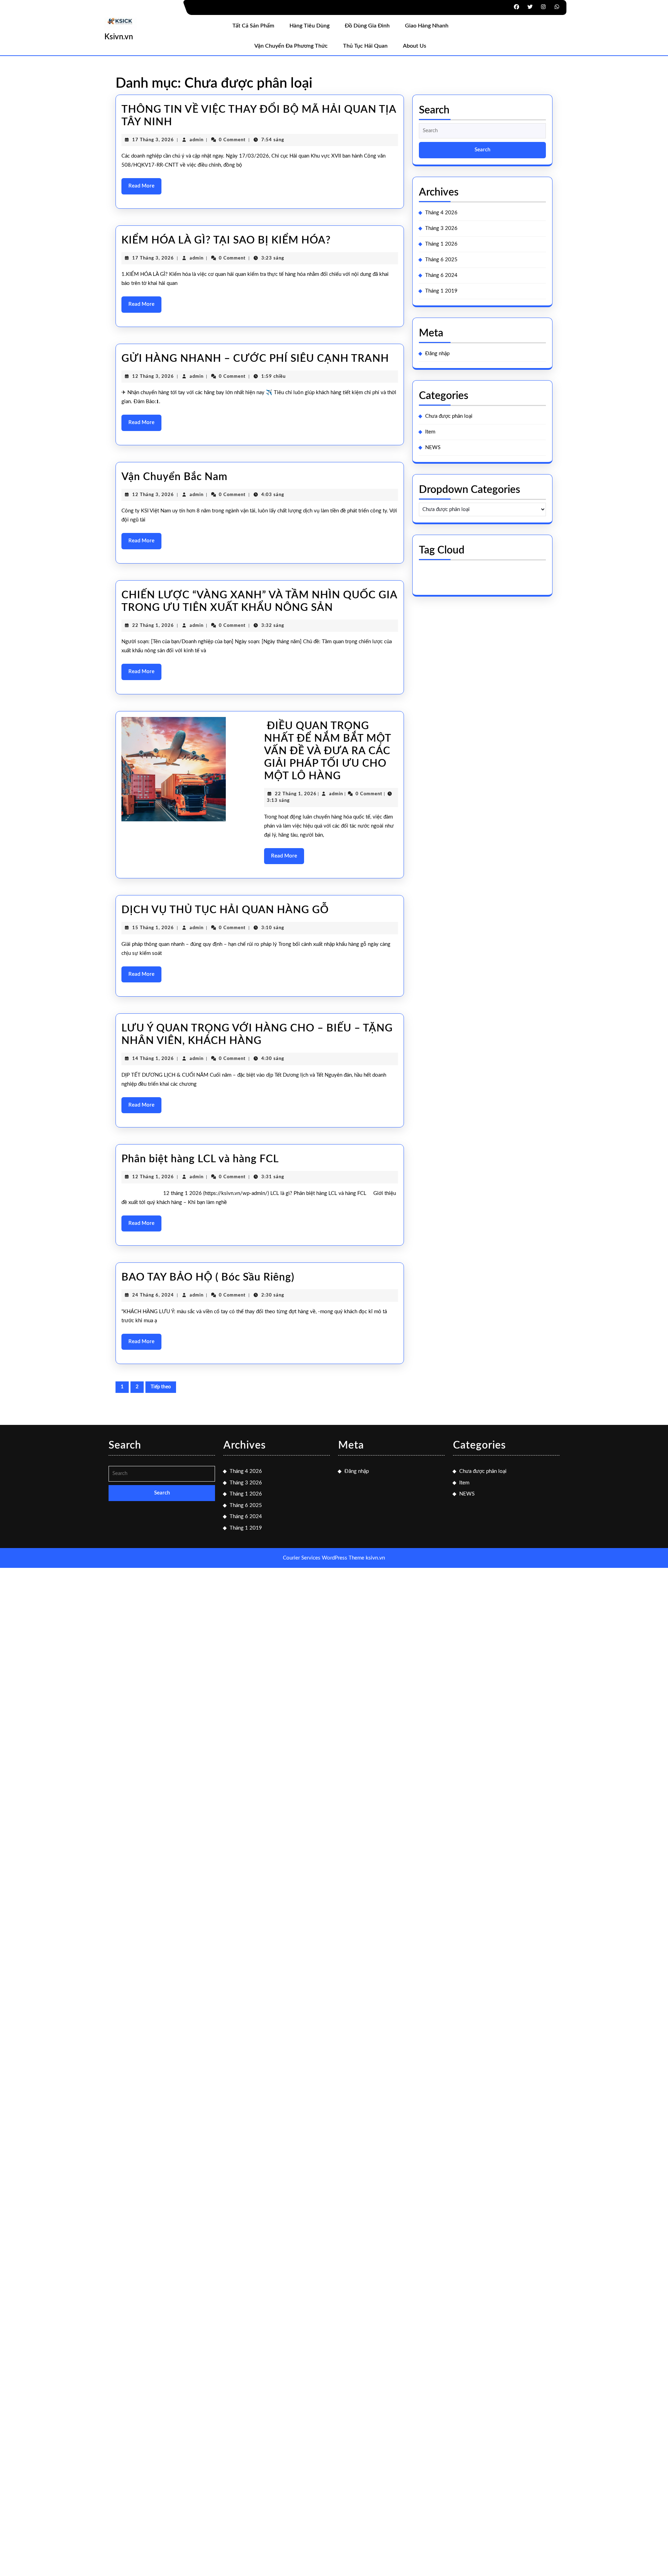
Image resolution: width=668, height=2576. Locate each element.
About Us (415, 46)
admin (197, 140)
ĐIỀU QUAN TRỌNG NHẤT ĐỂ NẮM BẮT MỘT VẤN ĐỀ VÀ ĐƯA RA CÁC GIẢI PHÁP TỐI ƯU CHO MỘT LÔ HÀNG (328, 751)
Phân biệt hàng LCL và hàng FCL (200, 1159)
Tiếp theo (161, 1387)
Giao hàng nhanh (427, 26)
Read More (145, 189)
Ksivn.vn (119, 37)
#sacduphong (498, 576)
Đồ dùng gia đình (367, 26)
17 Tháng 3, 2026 (153, 140)
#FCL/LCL (436, 576)
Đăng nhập (437, 354)
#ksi (465, 576)
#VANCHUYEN (443, 584)
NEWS (433, 448)
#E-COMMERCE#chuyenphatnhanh (468, 567)
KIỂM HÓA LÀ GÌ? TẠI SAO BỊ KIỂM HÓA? (226, 240)
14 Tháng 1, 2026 (153, 1059)
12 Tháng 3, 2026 (153, 377)
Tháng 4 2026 (441, 213)
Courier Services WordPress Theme (324, 1558)
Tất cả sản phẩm (253, 26)
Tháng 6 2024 (441, 275)
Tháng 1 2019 (441, 291)
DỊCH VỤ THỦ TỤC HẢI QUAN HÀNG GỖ (225, 910)
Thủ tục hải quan (365, 46)
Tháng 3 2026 (441, 228)
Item (430, 432)
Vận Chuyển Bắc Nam (174, 477)
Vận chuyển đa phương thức (291, 46)
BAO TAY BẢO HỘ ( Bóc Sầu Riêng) (208, 1277)
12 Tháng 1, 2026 (153, 1177)
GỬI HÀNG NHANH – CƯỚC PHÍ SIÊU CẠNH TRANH (255, 359)
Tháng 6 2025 (441, 260)
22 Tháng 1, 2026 (153, 626)
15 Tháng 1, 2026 (153, 928)
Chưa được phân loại (449, 416)
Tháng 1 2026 (441, 244)
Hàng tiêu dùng (309, 26)
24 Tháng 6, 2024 (153, 1295)
